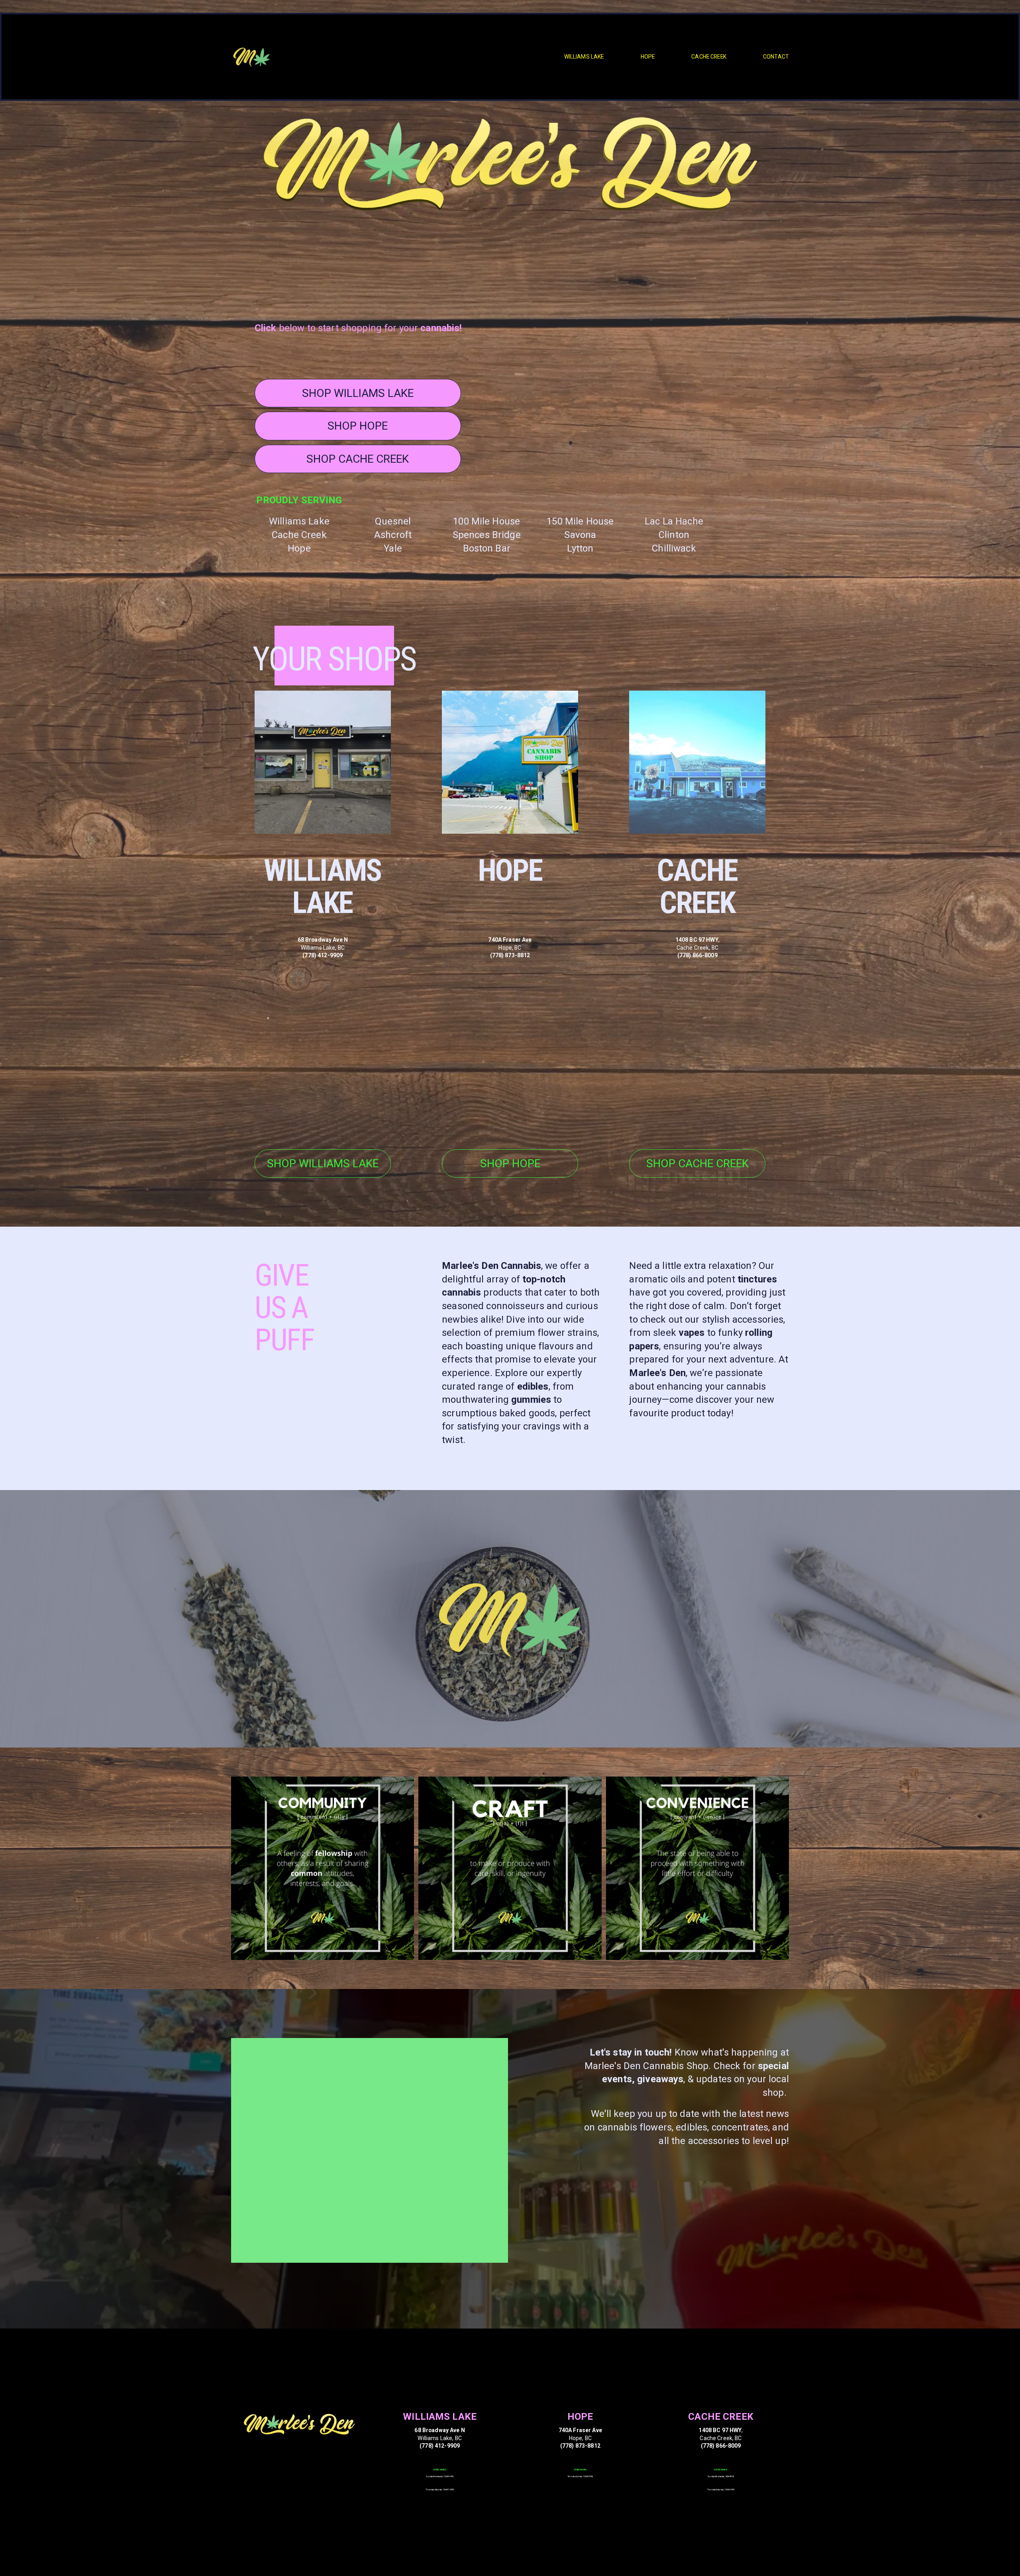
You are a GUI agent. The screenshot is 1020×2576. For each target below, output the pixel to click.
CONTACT (776, 57)
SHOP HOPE (358, 426)
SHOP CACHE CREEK (358, 459)
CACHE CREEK (709, 57)
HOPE (648, 57)
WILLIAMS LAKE (584, 57)
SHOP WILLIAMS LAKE (358, 393)
